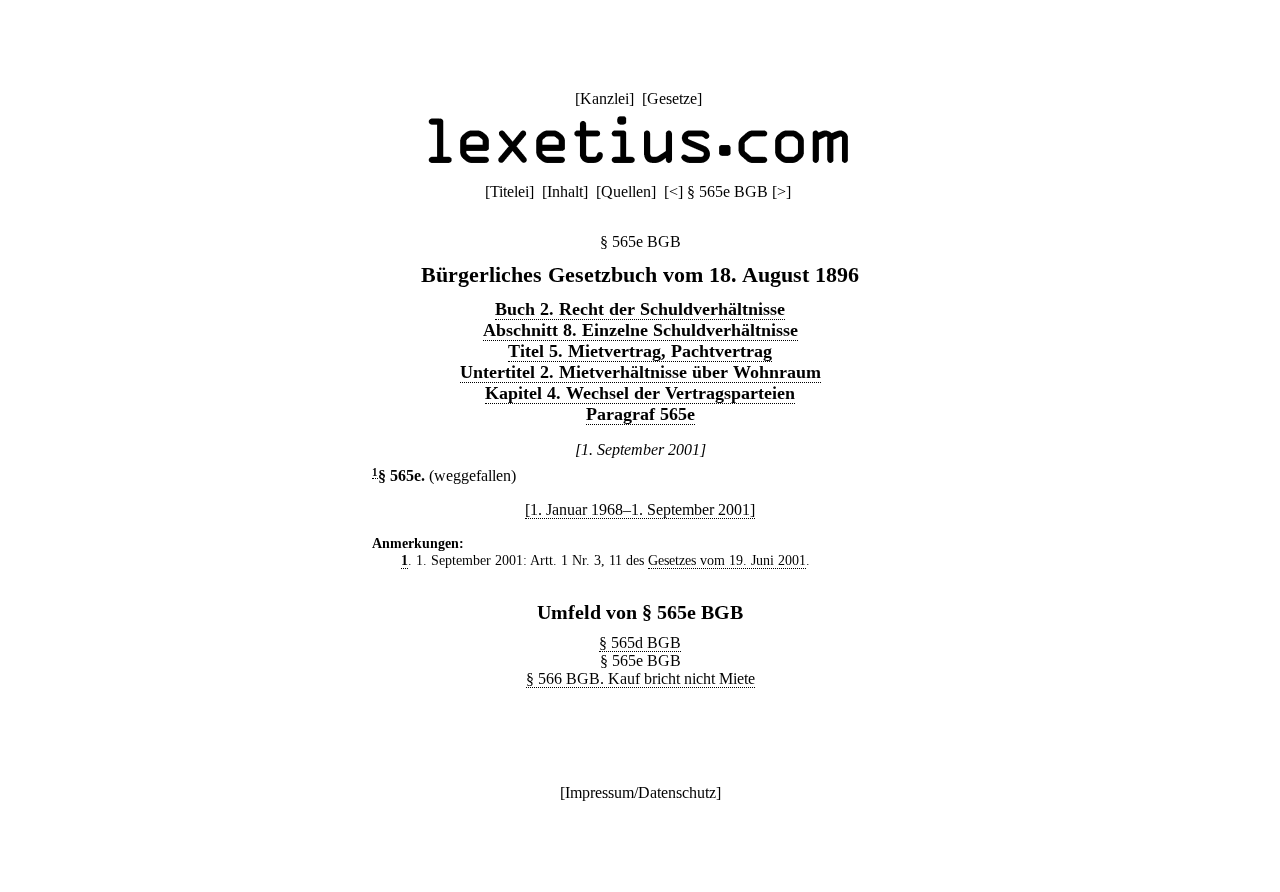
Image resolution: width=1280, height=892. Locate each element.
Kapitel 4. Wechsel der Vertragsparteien (640, 393)
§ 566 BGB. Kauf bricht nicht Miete (640, 678)
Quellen (626, 191)
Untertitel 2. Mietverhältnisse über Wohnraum (640, 372)
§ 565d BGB (640, 642)
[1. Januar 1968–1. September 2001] (640, 509)
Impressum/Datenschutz (640, 792)
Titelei (509, 191)
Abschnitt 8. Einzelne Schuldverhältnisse (640, 330)
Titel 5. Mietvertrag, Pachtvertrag (640, 351)
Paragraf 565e (640, 414)
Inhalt (565, 191)
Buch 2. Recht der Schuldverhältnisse (640, 309)
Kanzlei (604, 98)
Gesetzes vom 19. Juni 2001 (727, 560)
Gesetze (672, 98)
